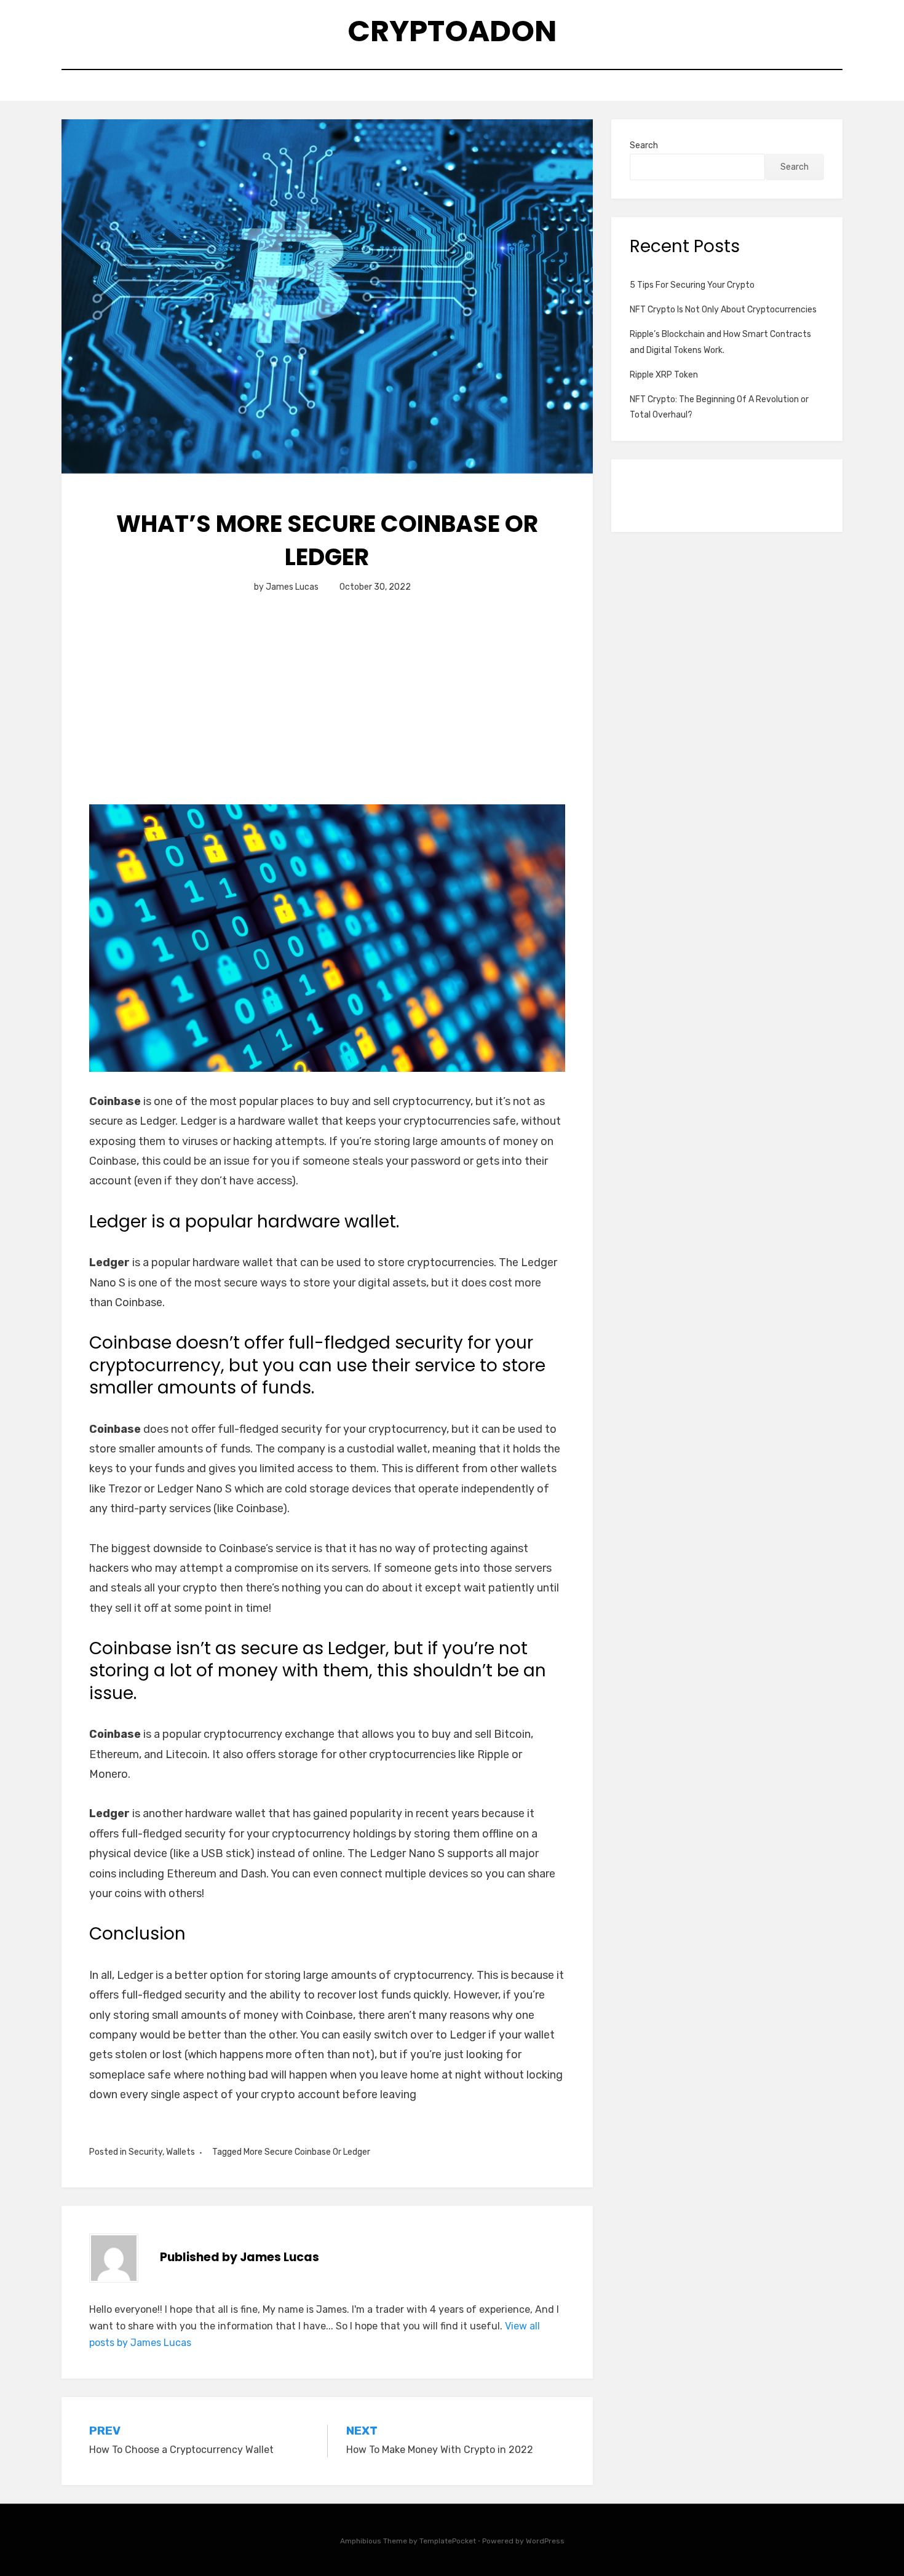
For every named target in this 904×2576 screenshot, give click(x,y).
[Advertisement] (327, 713)
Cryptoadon (452, 31)
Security (145, 2152)
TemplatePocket (448, 2541)
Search (644, 145)
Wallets (180, 2152)
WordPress (545, 2541)
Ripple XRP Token (664, 375)
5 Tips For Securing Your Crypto (692, 285)
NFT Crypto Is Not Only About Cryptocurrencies (723, 310)
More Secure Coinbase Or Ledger (307, 2152)
